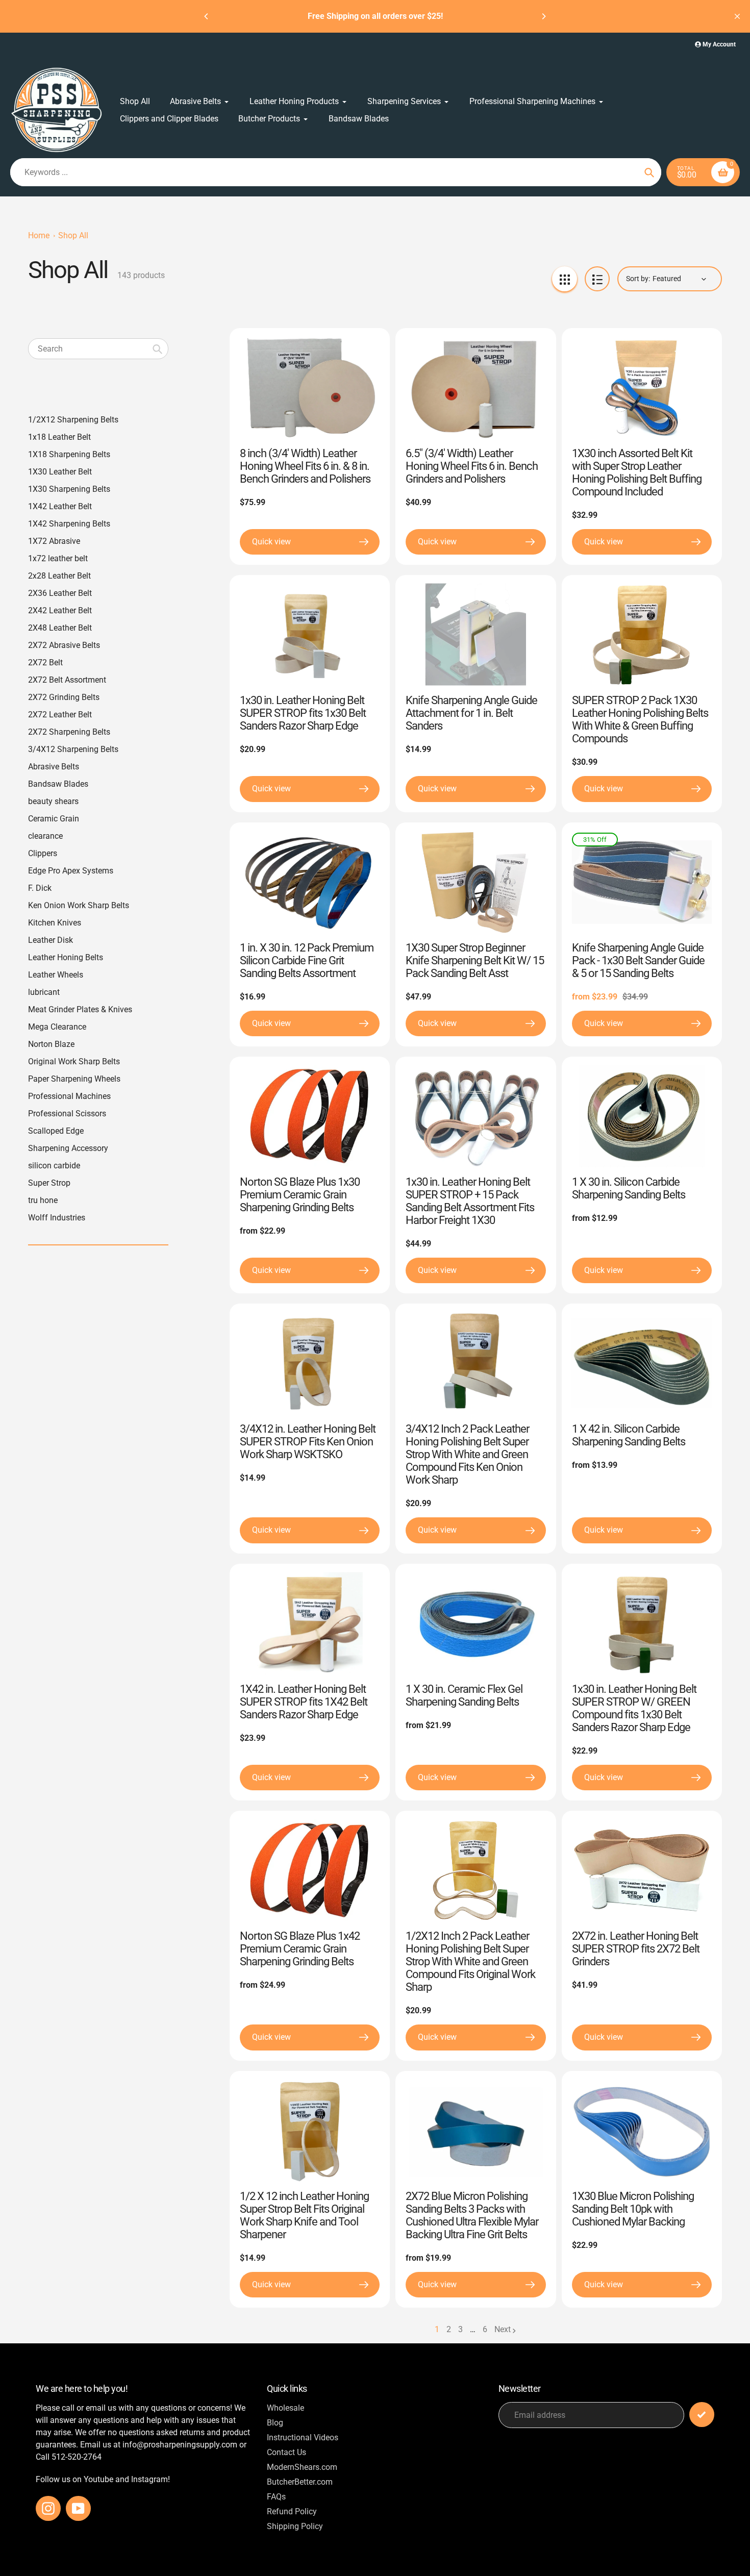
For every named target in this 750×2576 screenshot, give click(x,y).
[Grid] (565, 279)
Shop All (73, 235)
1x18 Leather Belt (59, 437)
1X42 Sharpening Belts (69, 524)
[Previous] (207, 16)
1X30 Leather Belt (60, 472)
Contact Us (286, 2452)
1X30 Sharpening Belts (69, 489)
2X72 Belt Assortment (67, 680)
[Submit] (702, 2415)
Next (503, 2329)
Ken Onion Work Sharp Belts (79, 905)
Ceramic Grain (54, 819)
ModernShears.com (302, 2467)
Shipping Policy (295, 2526)
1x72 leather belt (58, 558)
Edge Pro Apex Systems (71, 871)
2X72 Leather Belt (60, 715)
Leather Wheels (56, 975)
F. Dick (40, 888)
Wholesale (285, 2408)
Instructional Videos (303, 2437)
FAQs (276, 2497)
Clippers (43, 853)
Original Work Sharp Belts (74, 1061)
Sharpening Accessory (68, 1148)
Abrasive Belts (54, 767)
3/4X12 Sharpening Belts (73, 749)
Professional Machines (69, 1096)
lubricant (44, 992)
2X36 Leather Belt (60, 593)
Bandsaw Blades (58, 784)
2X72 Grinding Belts (64, 697)
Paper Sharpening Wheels (74, 1079)
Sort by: (638, 279)
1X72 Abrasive (54, 541)
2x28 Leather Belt (59, 576)
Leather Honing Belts (66, 957)
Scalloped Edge (56, 1131)
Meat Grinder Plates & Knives (80, 1009)
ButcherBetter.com (300, 2482)
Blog (275, 2423)
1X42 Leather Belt (60, 506)
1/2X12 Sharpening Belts (73, 420)
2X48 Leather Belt (60, 628)
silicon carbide (54, 1166)
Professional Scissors (67, 1114)
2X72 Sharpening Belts (69, 732)
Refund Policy (292, 2511)
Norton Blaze (51, 1044)
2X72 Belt (45, 662)
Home (39, 235)
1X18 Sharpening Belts (69, 454)
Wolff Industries (57, 1218)
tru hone (43, 1200)
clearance (45, 836)
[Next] (543, 16)
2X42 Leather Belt (60, 610)
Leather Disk (51, 940)
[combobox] (98, 349)
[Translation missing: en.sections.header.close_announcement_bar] (737, 16)
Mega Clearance (57, 1027)
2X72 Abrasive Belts (64, 645)
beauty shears (53, 801)
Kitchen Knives (55, 923)
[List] (597, 279)
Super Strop (49, 1183)
